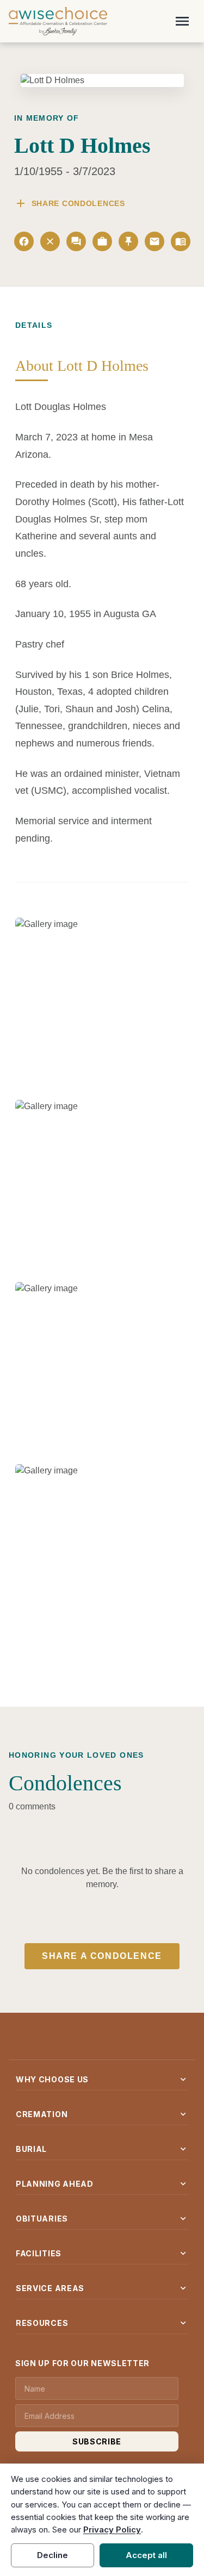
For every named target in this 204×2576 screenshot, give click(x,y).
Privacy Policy (112, 2530)
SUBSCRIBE (97, 2441)
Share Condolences (70, 203)
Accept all (146, 2555)
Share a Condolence (102, 1956)
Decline (52, 2555)
